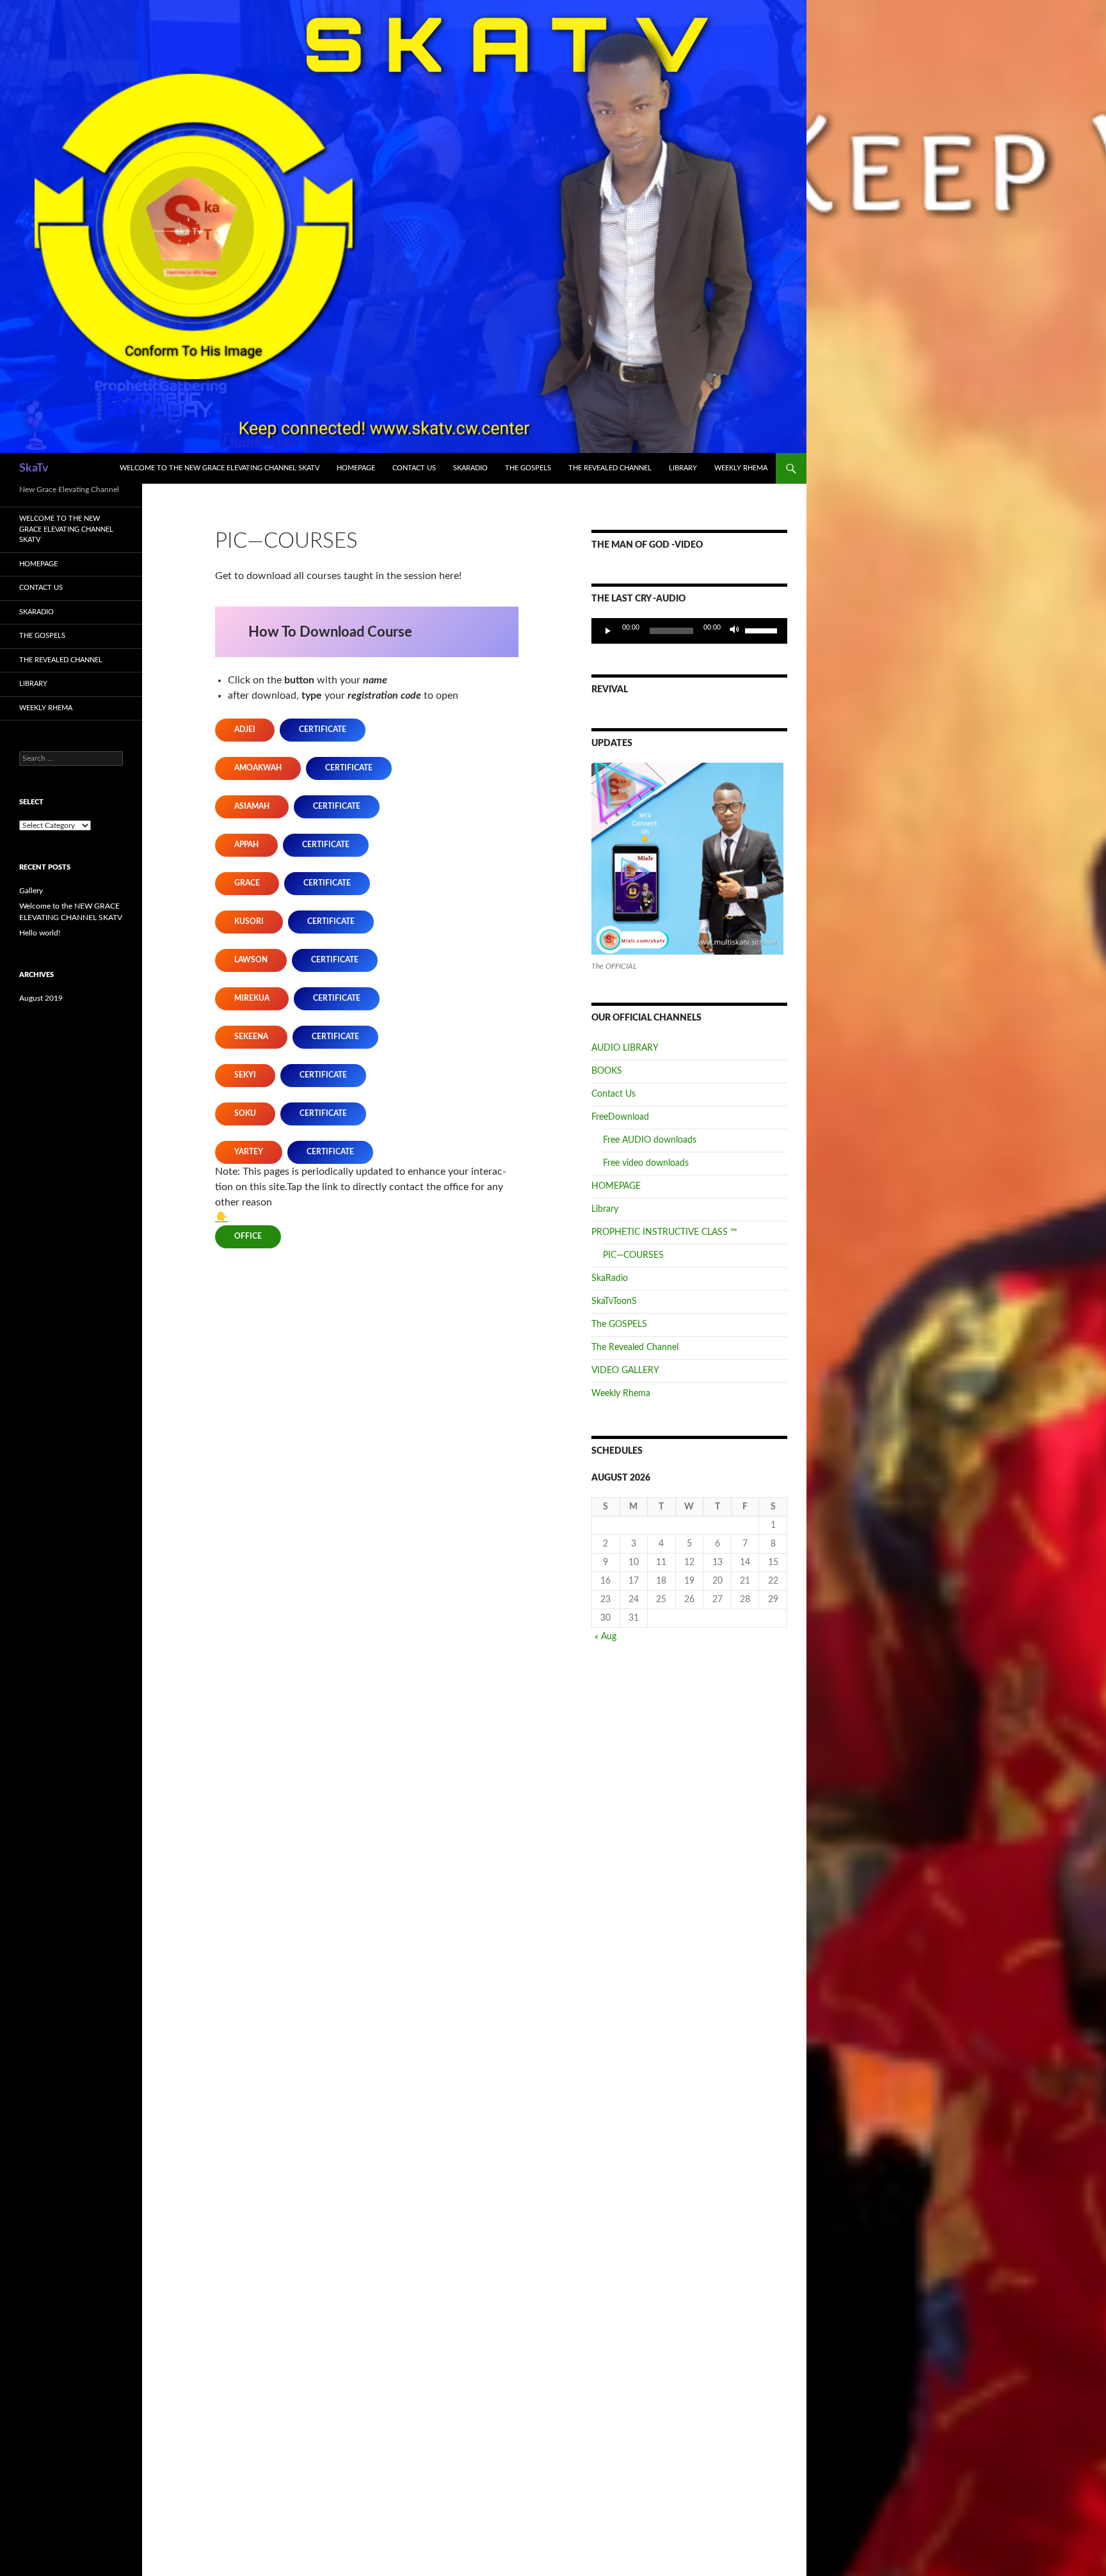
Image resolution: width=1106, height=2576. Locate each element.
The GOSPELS (528, 468)
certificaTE (323, 729)
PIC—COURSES (633, 1255)
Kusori (249, 921)
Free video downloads (646, 1163)
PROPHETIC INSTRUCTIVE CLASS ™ (664, 1232)
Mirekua (252, 998)
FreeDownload (620, 1117)
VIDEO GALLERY (625, 1371)
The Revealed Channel (610, 468)
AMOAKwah (258, 768)
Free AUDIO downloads (650, 1140)
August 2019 (41, 998)
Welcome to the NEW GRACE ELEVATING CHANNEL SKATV (220, 468)
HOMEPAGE (356, 468)
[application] (689, 631)
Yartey (249, 1152)
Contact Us (414, 468)
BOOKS (607, 1071)
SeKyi (245, 1075)
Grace (247, 883)
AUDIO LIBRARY (625, 1048)
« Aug (605, 1637)
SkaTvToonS (614, 1301)
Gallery (31, 891)
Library (683, 468)
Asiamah (252, 806)
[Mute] (735, 631)
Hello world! (40, 933)
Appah (246, 845)
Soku (245, 1113)
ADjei (245, 729)
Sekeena (251, 1037)
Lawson (251, 960)
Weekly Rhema (741, 468)
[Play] (608, 631)
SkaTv (34, 468)
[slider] (763, 630)
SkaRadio (470, 468)
